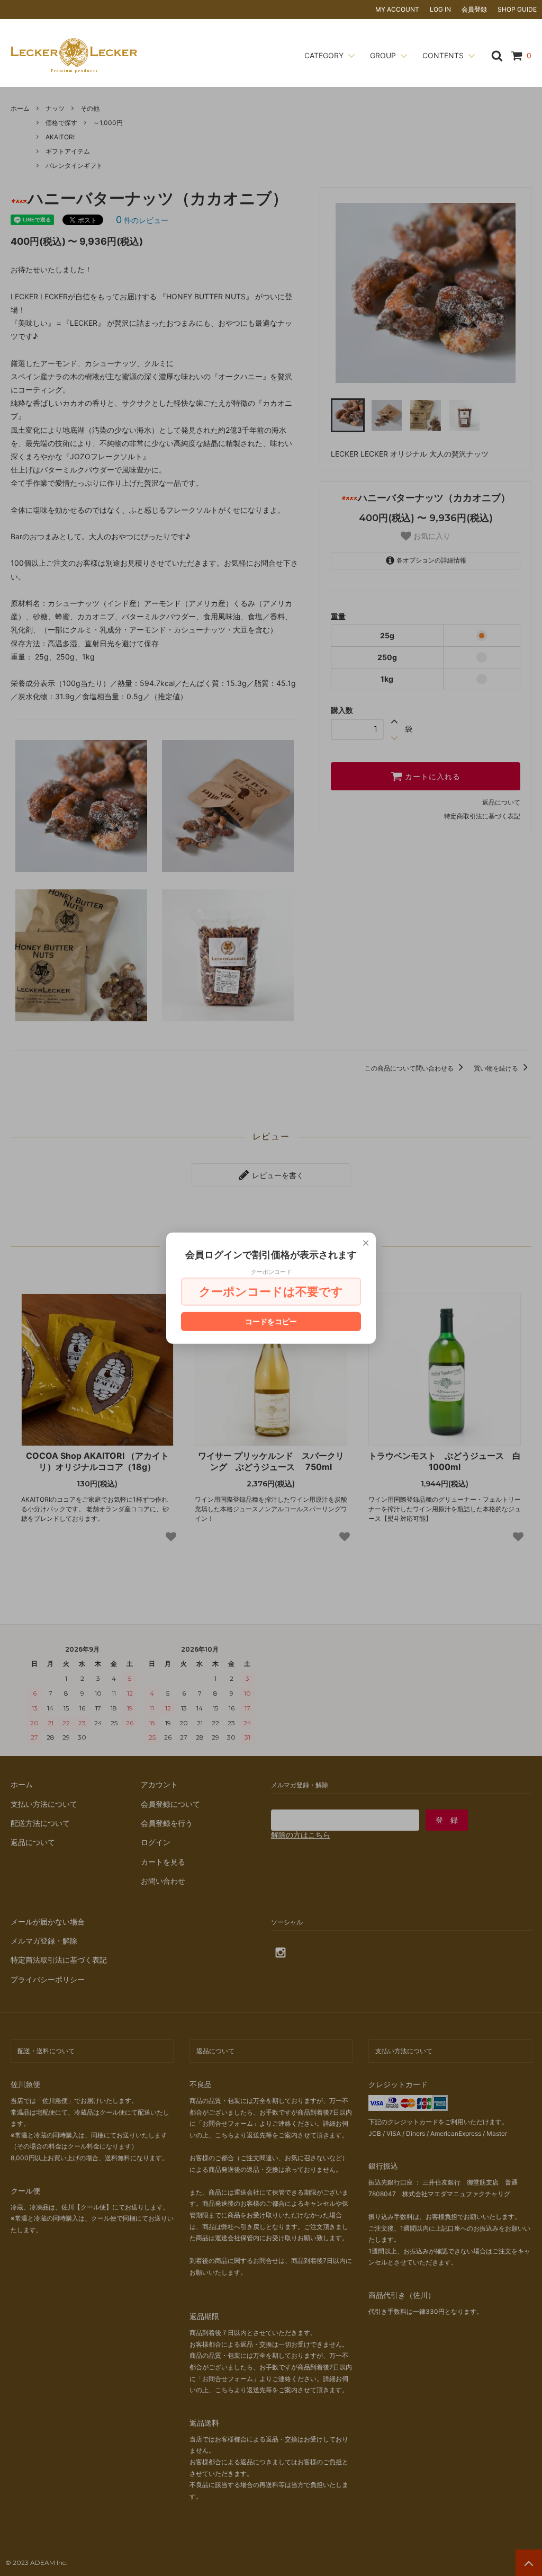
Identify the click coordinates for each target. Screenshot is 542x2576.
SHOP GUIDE (517, 9)
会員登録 (474, 9)
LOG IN (440, 9)
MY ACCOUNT (397, 9)
